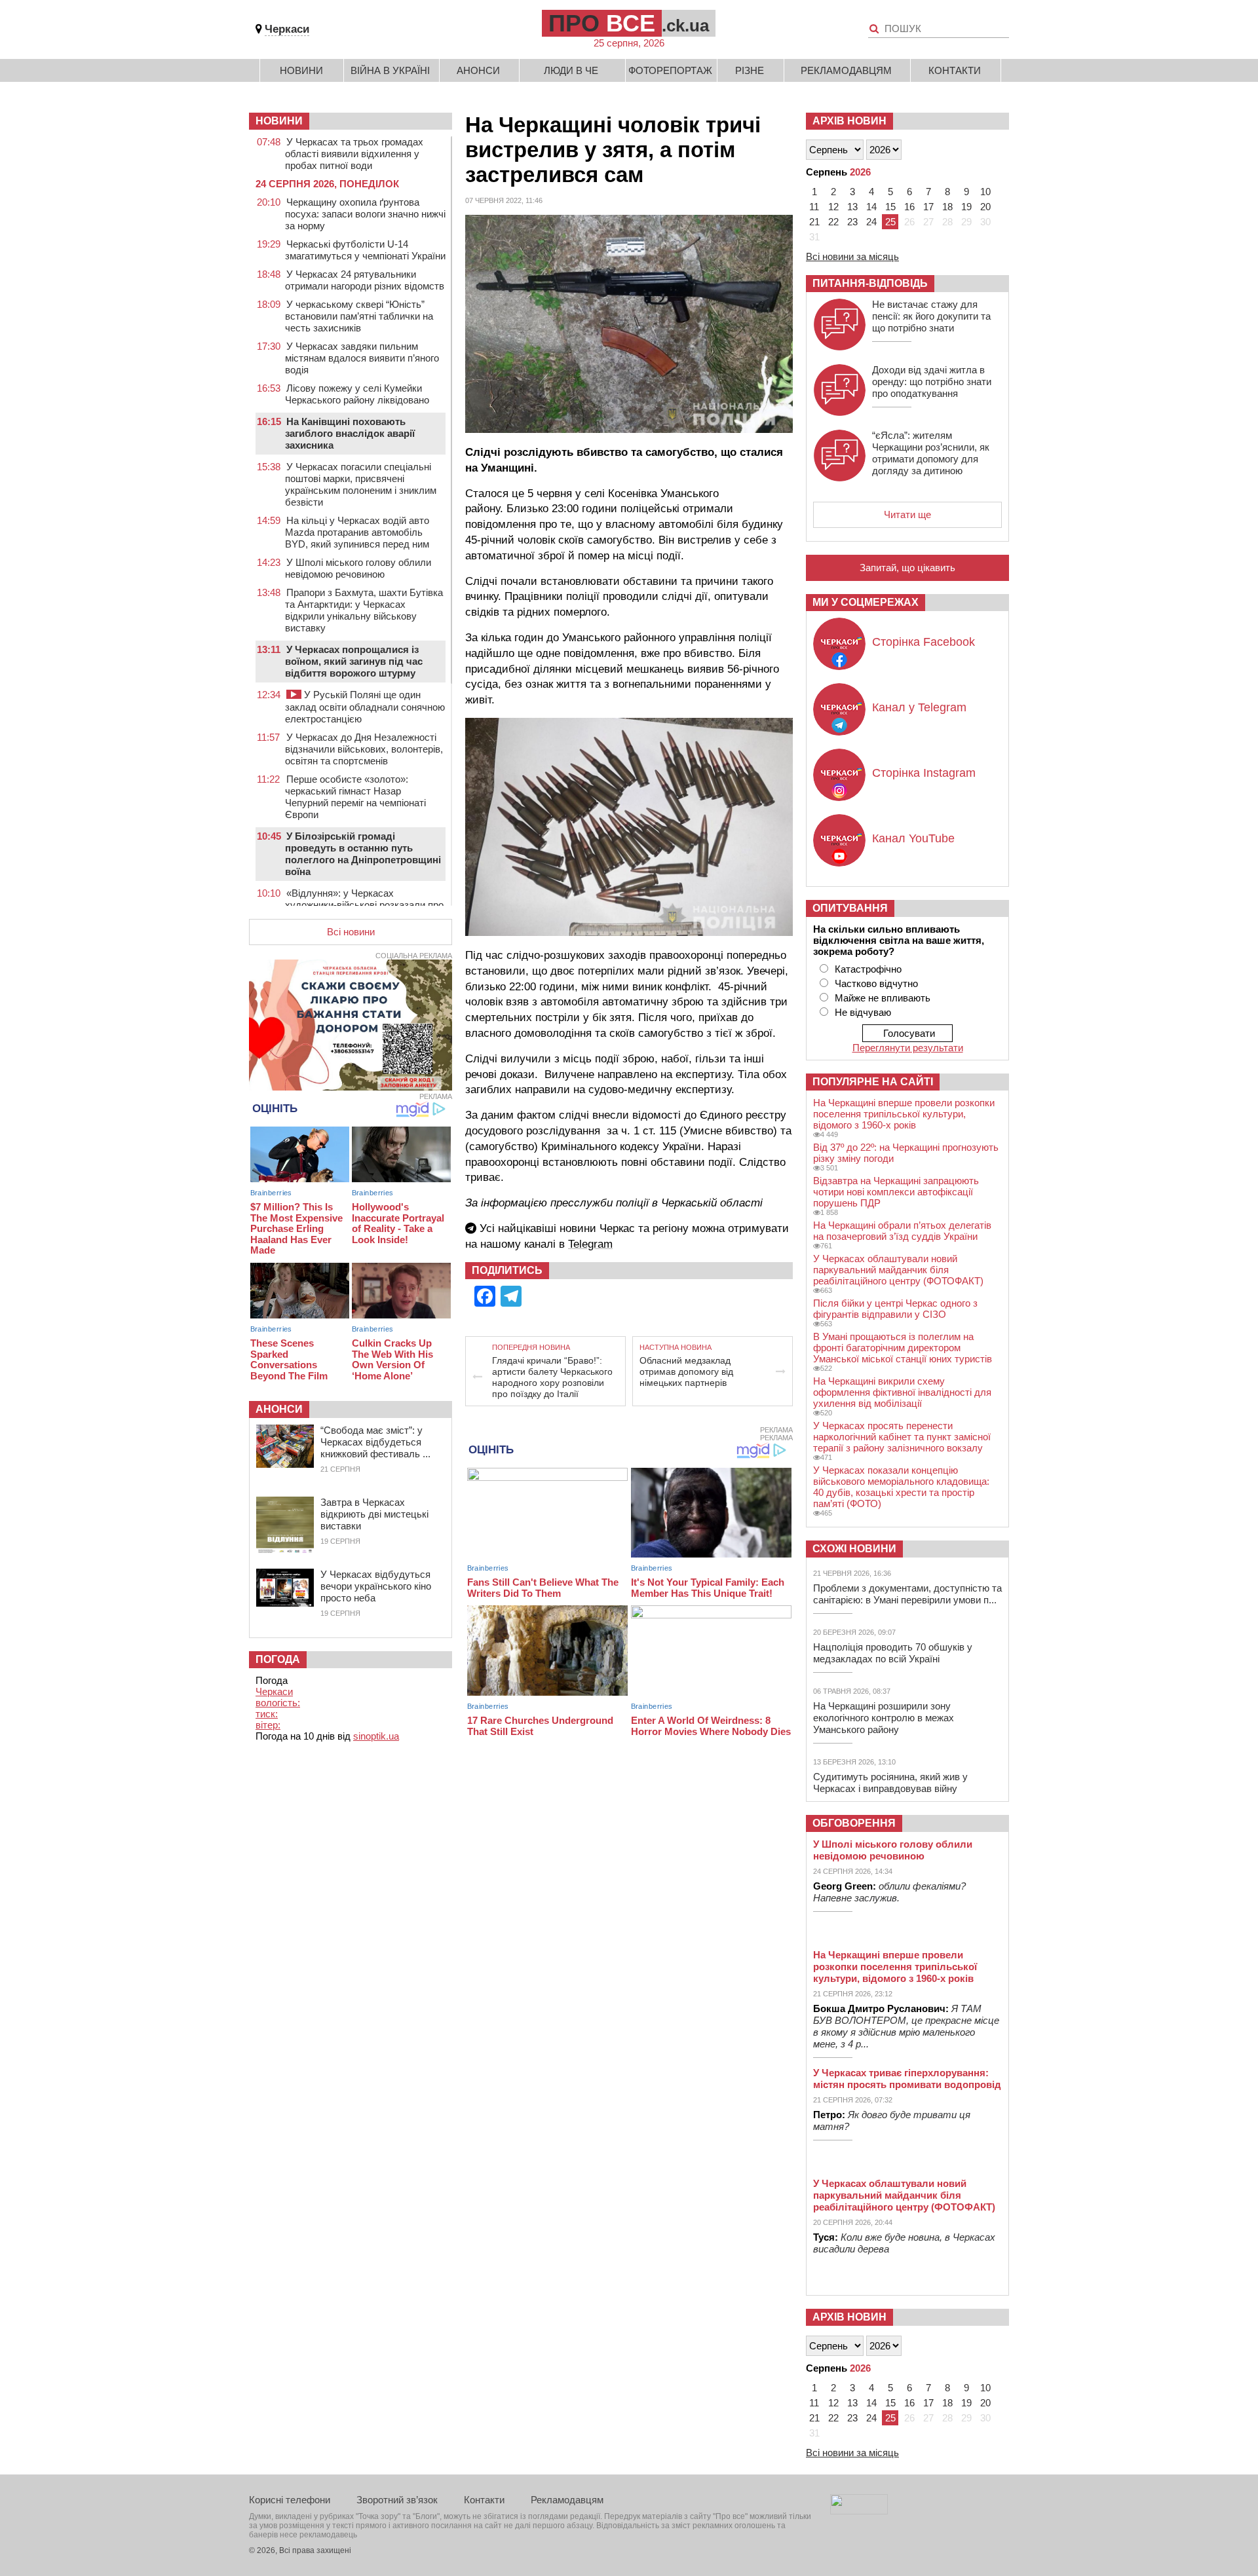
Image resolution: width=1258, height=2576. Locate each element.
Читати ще (907, 514)
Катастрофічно (868, 969)
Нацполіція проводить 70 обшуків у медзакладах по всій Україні (893, 1653)
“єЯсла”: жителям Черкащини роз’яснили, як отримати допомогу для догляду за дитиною (931, 453)
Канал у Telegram (919, 707)
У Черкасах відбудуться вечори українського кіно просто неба (376, 1586)
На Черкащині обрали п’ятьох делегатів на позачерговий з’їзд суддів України (902, 1231)
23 (852, 222)
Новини (301, 70)
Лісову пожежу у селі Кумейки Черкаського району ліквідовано (357, 394)
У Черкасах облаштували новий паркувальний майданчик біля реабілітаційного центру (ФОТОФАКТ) (898, 1270)
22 (833, 222)
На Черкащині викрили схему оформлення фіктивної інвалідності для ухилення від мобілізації (902, 1392)
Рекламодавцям (846, 70)
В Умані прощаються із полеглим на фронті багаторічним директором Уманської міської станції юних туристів (903, 1348)
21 (814, 222)
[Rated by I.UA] (859, 2511)
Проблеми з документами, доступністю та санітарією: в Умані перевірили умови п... (907, 1594)
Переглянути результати (908, 1048)
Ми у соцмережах (866, 602)
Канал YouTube (913, 838)
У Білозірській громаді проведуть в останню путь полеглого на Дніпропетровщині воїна (363, 854)
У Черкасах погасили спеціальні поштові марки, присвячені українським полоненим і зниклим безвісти (361, 484)
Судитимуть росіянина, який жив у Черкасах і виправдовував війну (890, 1783)
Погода (278, 1659)
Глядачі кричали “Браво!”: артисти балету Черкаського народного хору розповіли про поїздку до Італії (552, 1377)
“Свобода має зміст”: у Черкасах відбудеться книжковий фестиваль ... (375, 1442)
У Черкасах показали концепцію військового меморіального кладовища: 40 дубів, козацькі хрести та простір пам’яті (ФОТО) (901, 1487)
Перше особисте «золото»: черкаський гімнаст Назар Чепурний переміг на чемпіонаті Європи (355, 797)
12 (833, 207)
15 (890, 207)
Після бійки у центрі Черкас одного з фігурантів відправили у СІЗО (895, 1309)
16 (909, 207)
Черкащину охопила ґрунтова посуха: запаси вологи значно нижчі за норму (365, 214)
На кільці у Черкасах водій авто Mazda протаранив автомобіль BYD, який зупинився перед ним (357, 532)
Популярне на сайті (873, 1082)
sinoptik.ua (376, 1736)
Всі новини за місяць (852, 256)
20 (985, 207)
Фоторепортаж (670, 70)
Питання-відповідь (870, 283)
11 (814, 207)
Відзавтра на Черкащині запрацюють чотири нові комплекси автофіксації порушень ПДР (896, 1192)
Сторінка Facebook (924, 642)
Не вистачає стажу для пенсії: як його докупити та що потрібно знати (931, 316)
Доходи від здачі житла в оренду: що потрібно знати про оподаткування (932, 382)
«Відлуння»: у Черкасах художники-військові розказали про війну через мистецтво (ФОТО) (364, 905)
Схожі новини (854, 1549)
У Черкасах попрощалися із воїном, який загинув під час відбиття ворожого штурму (354, 661)
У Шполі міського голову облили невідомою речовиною (358, 568)
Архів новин (849, 121)
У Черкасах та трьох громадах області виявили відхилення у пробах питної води (354, 154)
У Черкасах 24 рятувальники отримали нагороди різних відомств (365, 280)
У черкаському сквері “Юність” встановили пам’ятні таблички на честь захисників (359, 316)
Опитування (850, 908)
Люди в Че (571, 70)
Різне (750, 70)
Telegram (590, 1244)
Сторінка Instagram (924, 773)
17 (928, 207)
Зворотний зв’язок (397, 2500)
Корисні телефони (290, 2500)
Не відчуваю (863, 1012)
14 (871, 207)
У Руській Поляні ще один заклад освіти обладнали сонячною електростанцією (365, 707)
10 (985, 192)
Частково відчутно (876, 983)
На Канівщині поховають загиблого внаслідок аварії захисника (350, 433)
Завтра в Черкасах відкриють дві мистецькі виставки (374, 1514)
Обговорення (854, 1823)
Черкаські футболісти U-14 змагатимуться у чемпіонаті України (365, 250)
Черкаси (287, 29)
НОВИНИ (279, 121)
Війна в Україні (390, 70)
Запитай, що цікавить (907, 568)
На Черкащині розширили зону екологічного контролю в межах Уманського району (884, 1718)
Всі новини (351, 932)
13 (852, 207)
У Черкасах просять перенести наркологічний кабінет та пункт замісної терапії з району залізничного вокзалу (902, 1437)
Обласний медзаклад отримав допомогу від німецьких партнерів (686, 1372)
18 (947, 207)
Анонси (478, 70)
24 (871, 222)
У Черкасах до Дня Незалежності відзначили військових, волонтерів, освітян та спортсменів (364, 749)
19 (966, 207)
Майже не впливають (883, 998)
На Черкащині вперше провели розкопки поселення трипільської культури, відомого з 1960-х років (904, 1114)
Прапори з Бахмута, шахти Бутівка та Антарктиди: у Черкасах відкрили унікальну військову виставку (364, 610)
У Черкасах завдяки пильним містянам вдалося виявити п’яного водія (362, 358)
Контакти (955, 70)
